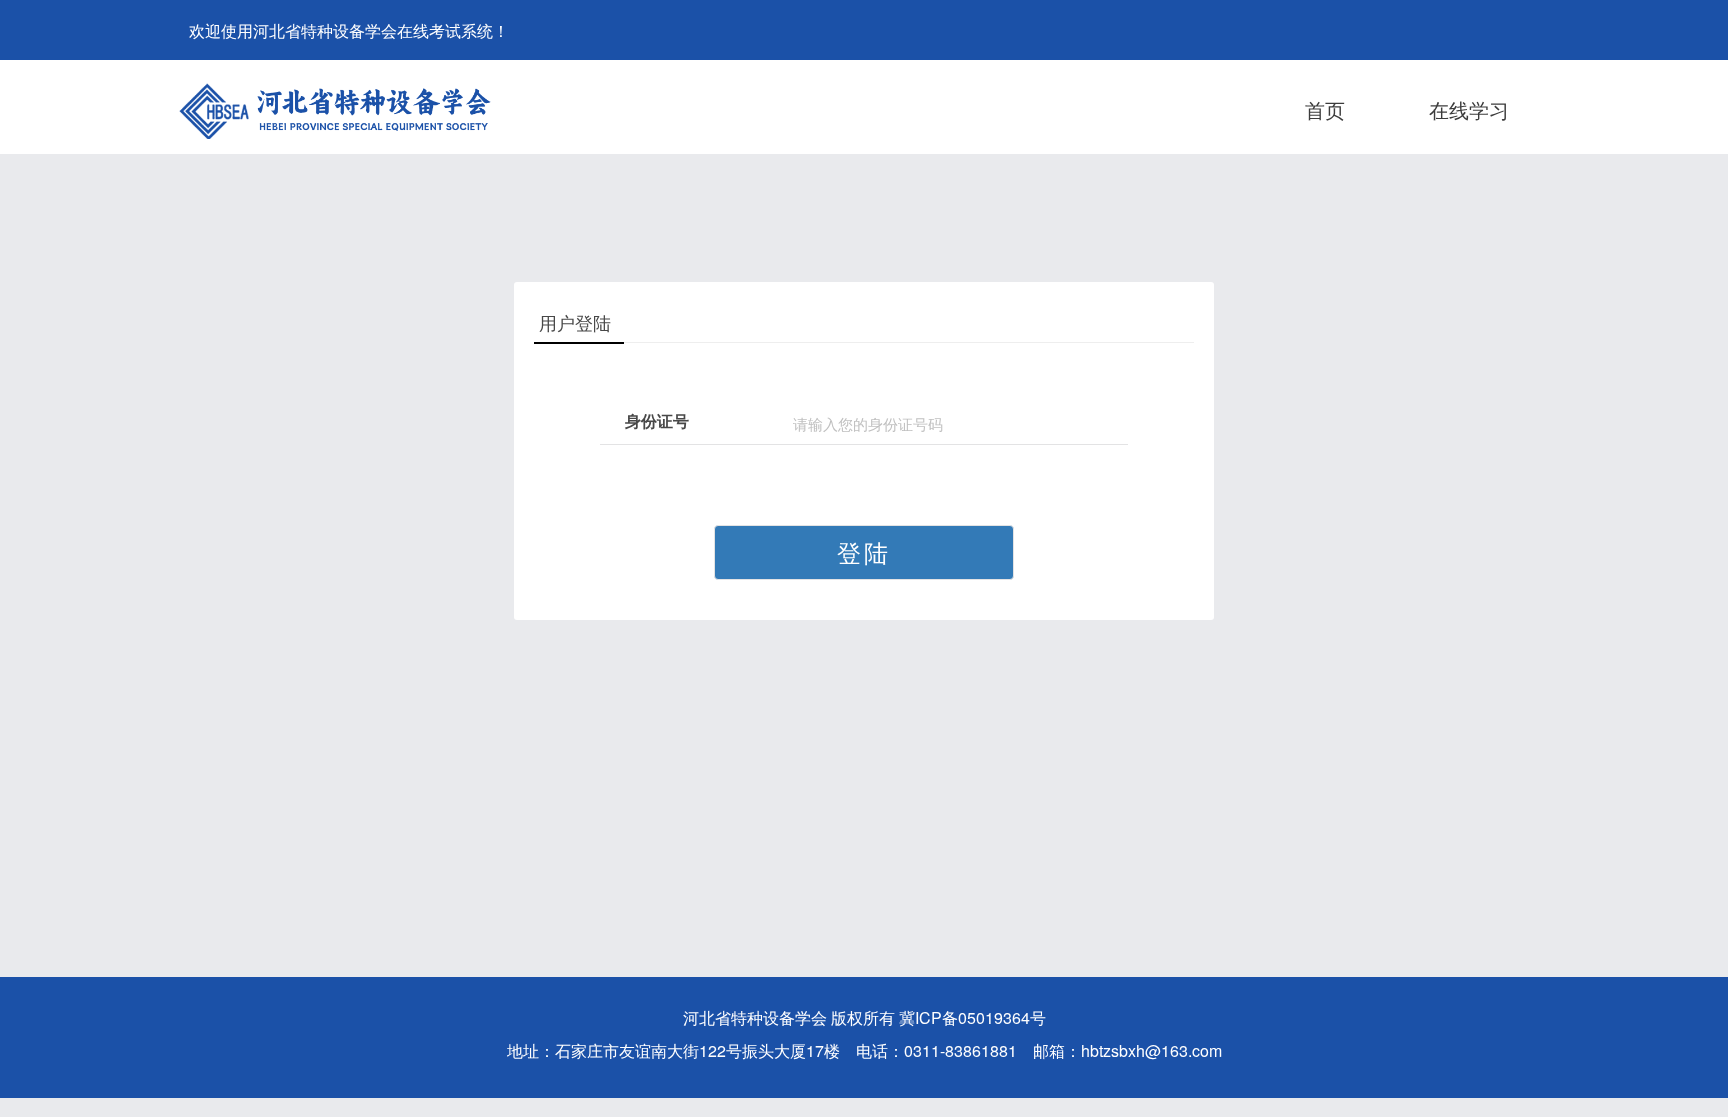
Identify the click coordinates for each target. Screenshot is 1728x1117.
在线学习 (1469, 109)
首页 (1325, 109)
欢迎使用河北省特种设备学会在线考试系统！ (349, 30)
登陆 (864, 551)
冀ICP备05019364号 (972, 1017)
